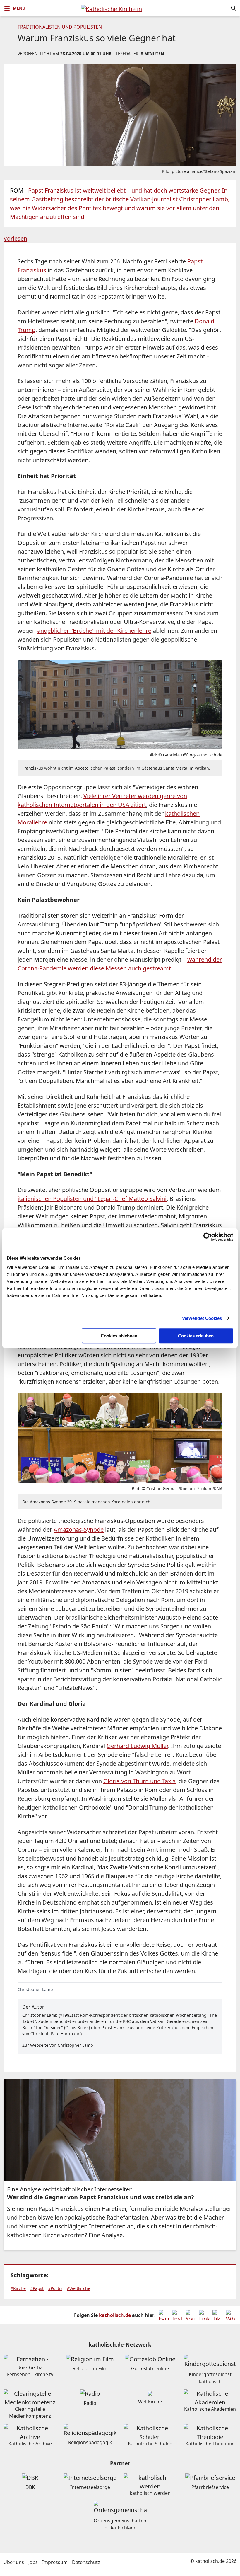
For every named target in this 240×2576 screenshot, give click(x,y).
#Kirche (18, 2288)
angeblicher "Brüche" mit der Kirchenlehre (94, 631)
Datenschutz (86, 2562)
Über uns (14, 2562)
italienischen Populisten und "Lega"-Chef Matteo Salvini (92, 1199)
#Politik (55, 2288)
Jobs (33, 2562)
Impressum (55, 2562)
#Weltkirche (78, 2288)
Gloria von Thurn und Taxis (139, 1781)
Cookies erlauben (196, 1336)
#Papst (37, 2288)
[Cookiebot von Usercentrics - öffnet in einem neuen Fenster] (208, 1237)
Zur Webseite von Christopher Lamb (58, 2045)
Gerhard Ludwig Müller (137, 1746)
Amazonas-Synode (79, 1530)
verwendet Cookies (202, 1318)
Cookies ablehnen (119, 1336)
